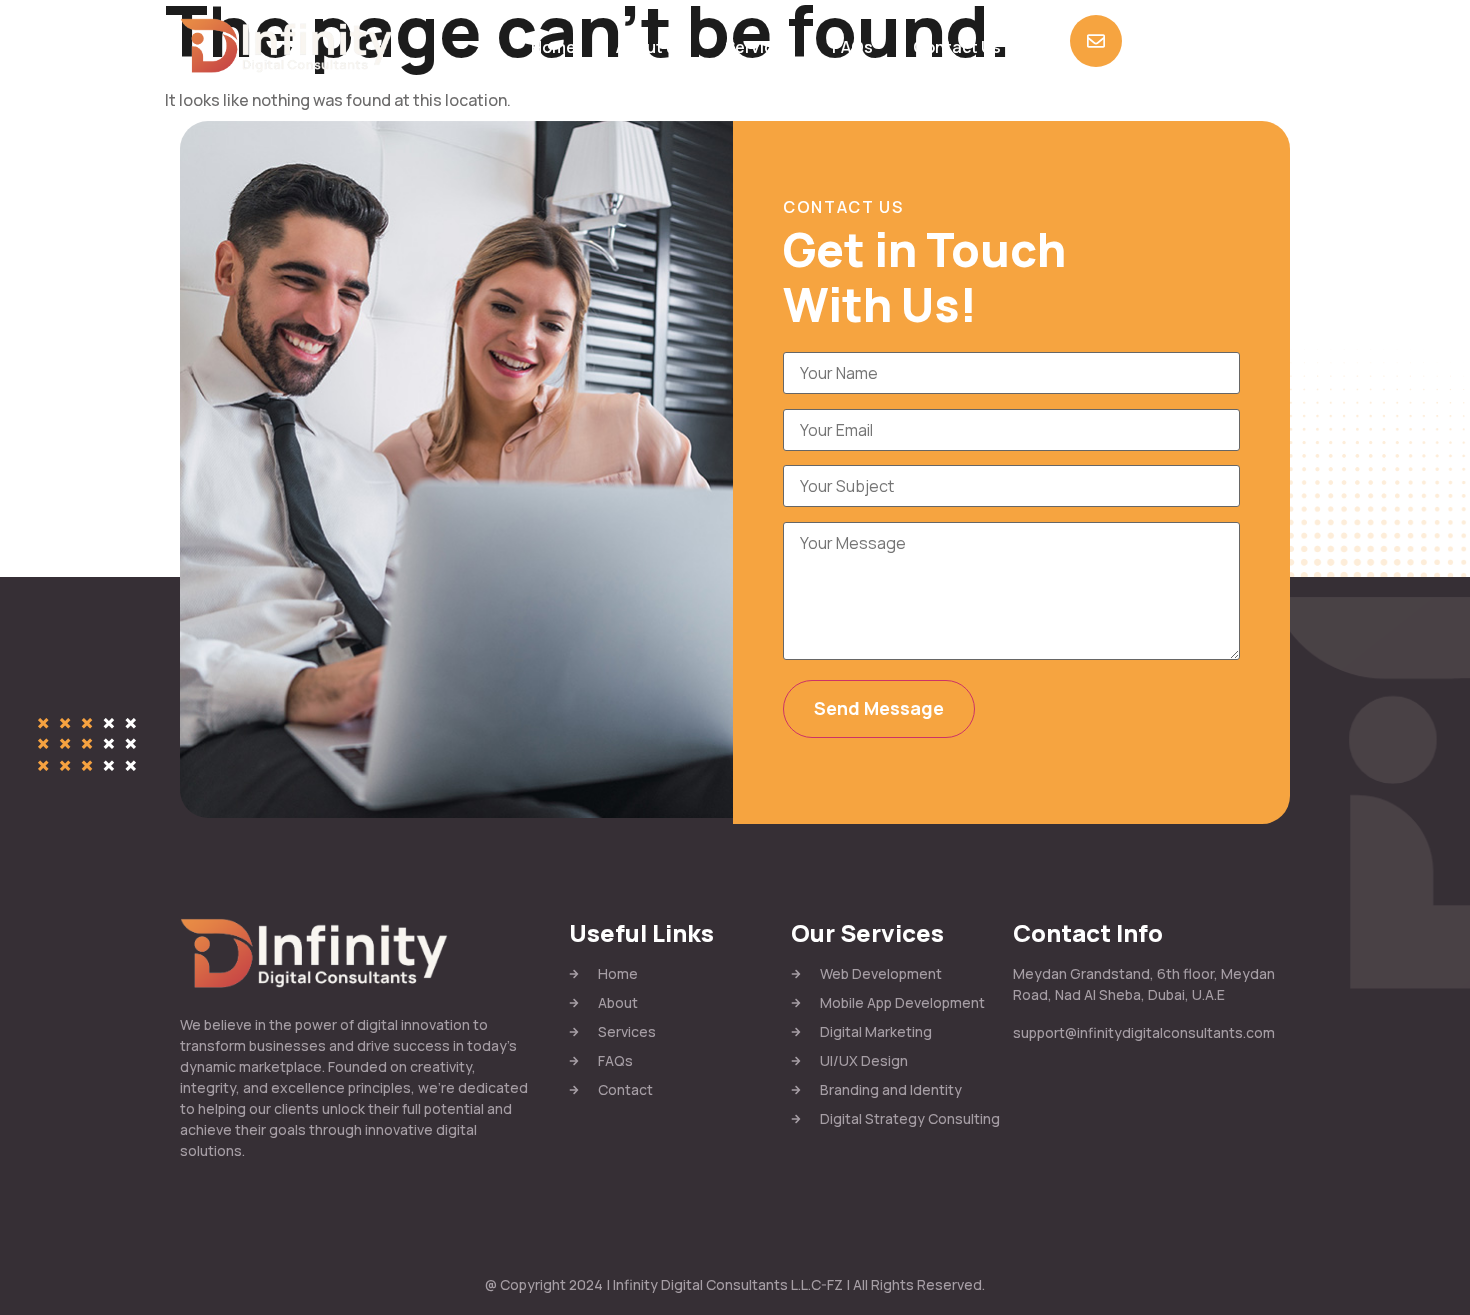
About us (650, 47)
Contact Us (957, 47)
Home (553, 47)
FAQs (852, 47)
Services (758, 47)
